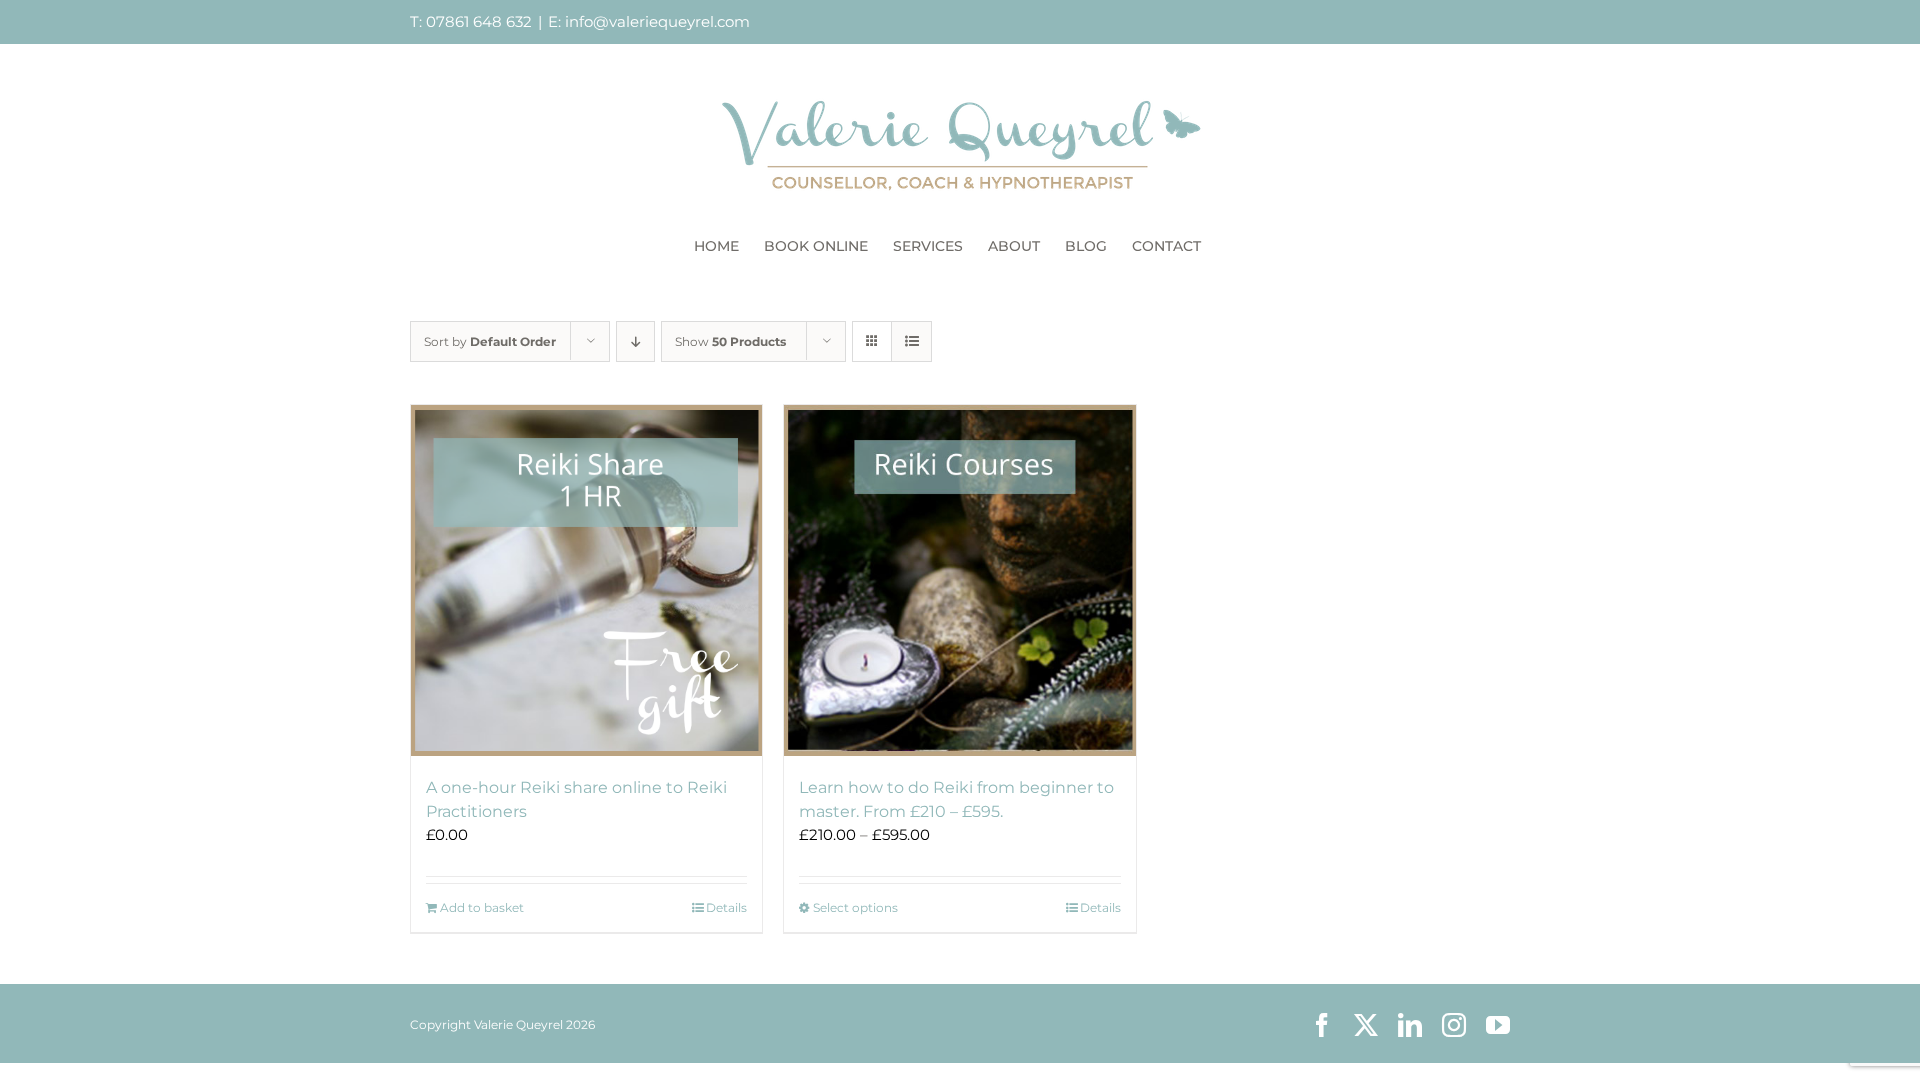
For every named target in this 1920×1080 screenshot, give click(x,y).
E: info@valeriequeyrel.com (649, 21)
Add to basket (482, 907)
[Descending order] (635, 341)
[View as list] (911, 341)
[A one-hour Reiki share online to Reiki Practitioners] (586, 580)
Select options (855, 907)
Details (726, 907)
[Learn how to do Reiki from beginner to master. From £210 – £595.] (959, 580)
